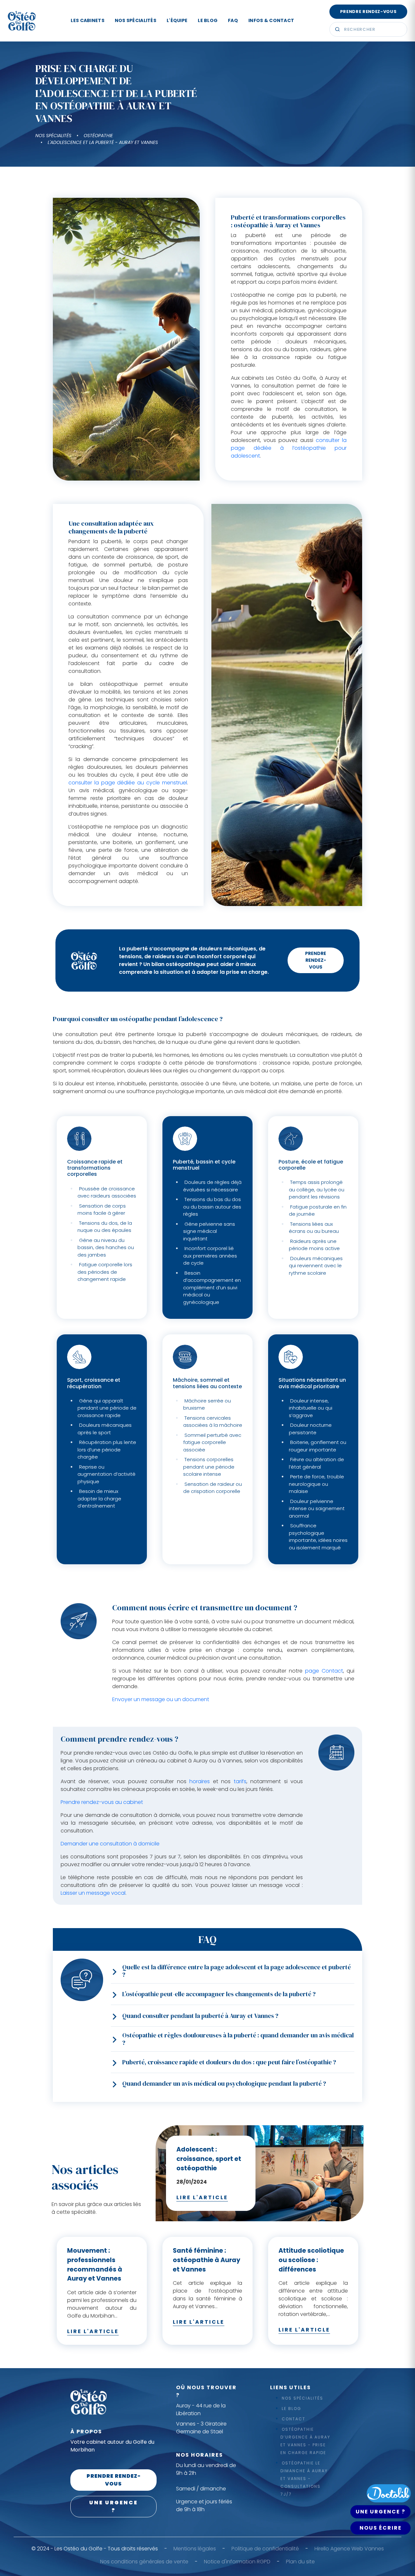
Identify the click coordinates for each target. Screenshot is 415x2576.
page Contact (324, 1671)
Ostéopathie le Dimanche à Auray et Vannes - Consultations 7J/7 (304, 2479)
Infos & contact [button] (271, 20)
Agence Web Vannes (357, 2549)
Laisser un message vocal (93, 1893)
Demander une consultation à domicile (110, 1844)
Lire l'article (202, 2197)
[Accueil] (22, 21)
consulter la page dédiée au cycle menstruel (128, 783)
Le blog (208, 20)
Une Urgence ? (380, 2512)
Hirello (322, 2549)
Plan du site (300, 2562)
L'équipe (177, 20)
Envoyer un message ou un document (161, 1699)
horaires (200, 1781)
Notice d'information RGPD (237, 2562)
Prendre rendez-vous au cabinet (102, 1802)
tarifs (240, 1781)
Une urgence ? (113, 2506)
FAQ (233, 20)
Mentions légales (195, 2549)
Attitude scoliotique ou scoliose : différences (311, 2260)
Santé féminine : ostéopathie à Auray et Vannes (207, 2260)
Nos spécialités (136, 20)
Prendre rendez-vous (368, 12)
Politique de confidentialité (265, 2549)
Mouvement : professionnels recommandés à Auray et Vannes (95, 2265)
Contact (294, 2419)
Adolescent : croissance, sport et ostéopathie (209, 2159)
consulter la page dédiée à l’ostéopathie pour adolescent (289, 448)
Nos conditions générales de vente (144, 2562)
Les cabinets (87, 20)
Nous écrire (381, 2528)
